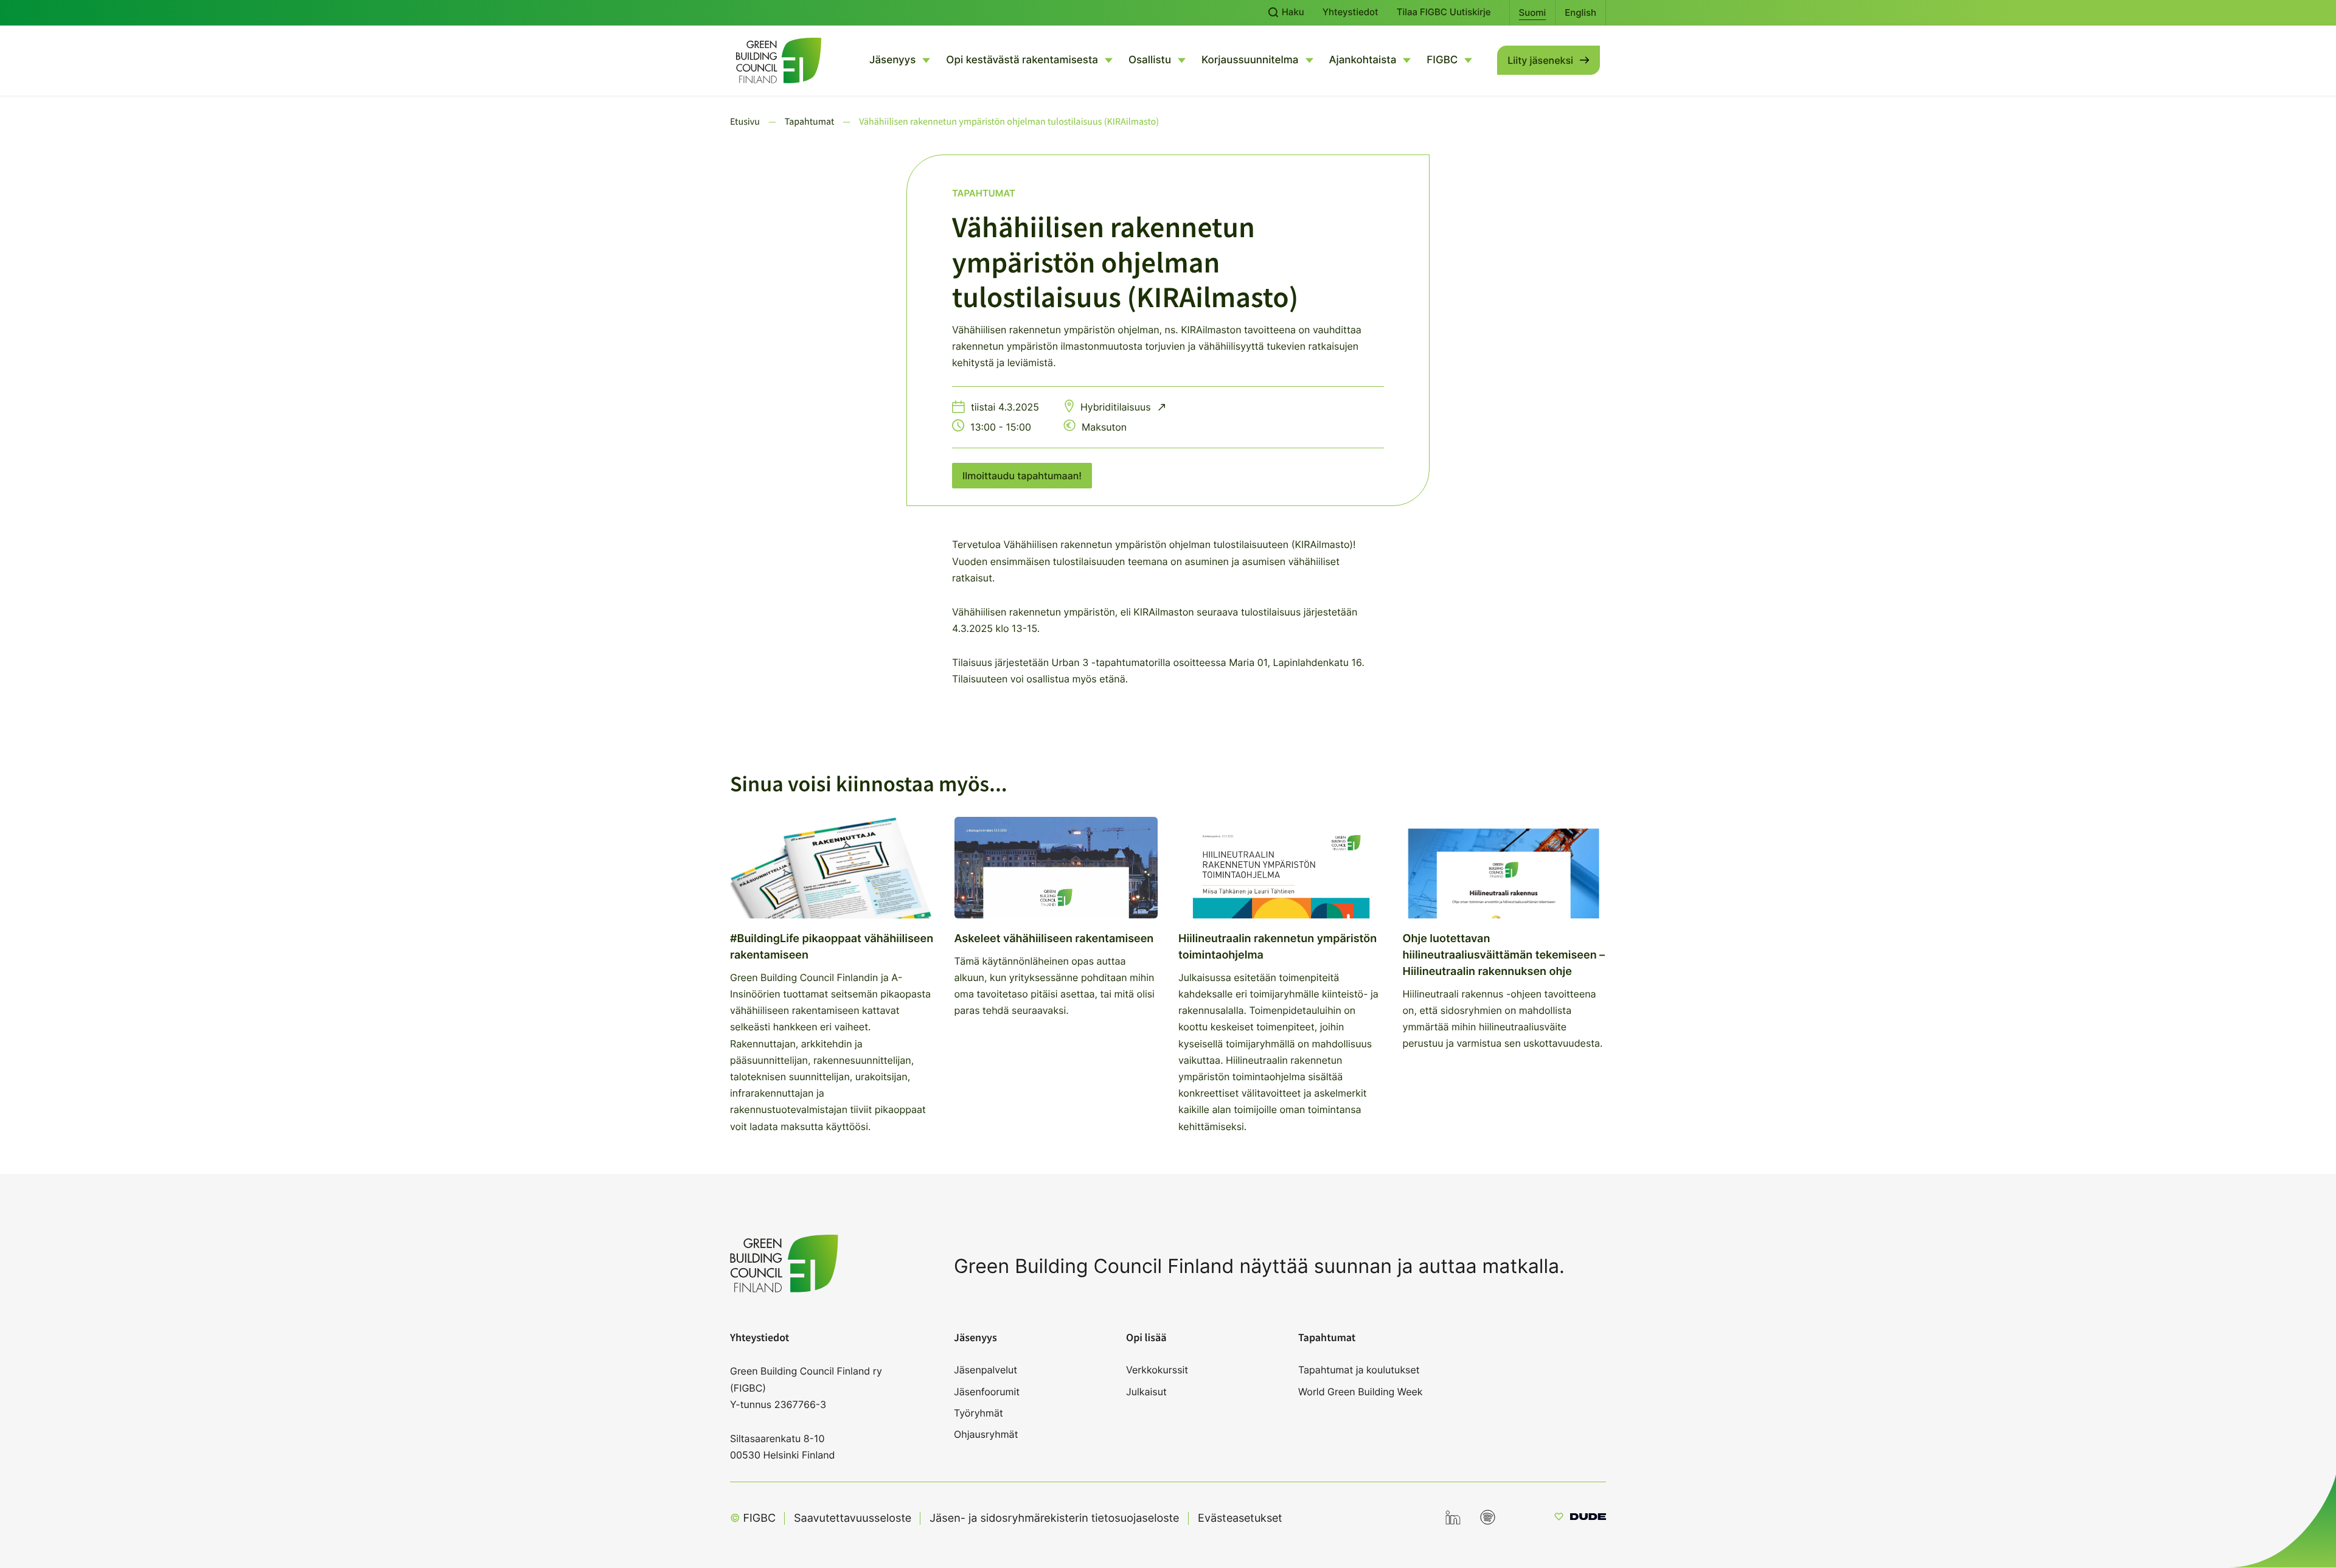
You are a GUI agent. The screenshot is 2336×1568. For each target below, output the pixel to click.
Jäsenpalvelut (985, 1370)
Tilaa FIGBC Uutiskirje (1444, 12)
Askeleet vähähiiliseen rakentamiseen (1054, 939)
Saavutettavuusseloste (853, 1518)
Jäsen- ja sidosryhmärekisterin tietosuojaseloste (1054, 1518)
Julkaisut (1146, 1392)
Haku (1292, 12)
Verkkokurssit (1157, 1370)
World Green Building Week (1361, 1392)
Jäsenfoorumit (987, 1392)
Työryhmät (979, 1413)
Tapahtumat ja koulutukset (1359, 1370)
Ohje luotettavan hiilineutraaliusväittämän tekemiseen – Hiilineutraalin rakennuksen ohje (1504, 955)
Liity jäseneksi (1540, 60)
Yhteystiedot (1350, 12)
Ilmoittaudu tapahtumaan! (1022, 476)
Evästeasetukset (1240, 1518)
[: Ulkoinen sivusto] (1580, 1518)
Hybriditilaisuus (1117, 407)
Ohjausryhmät (986, 1434)
